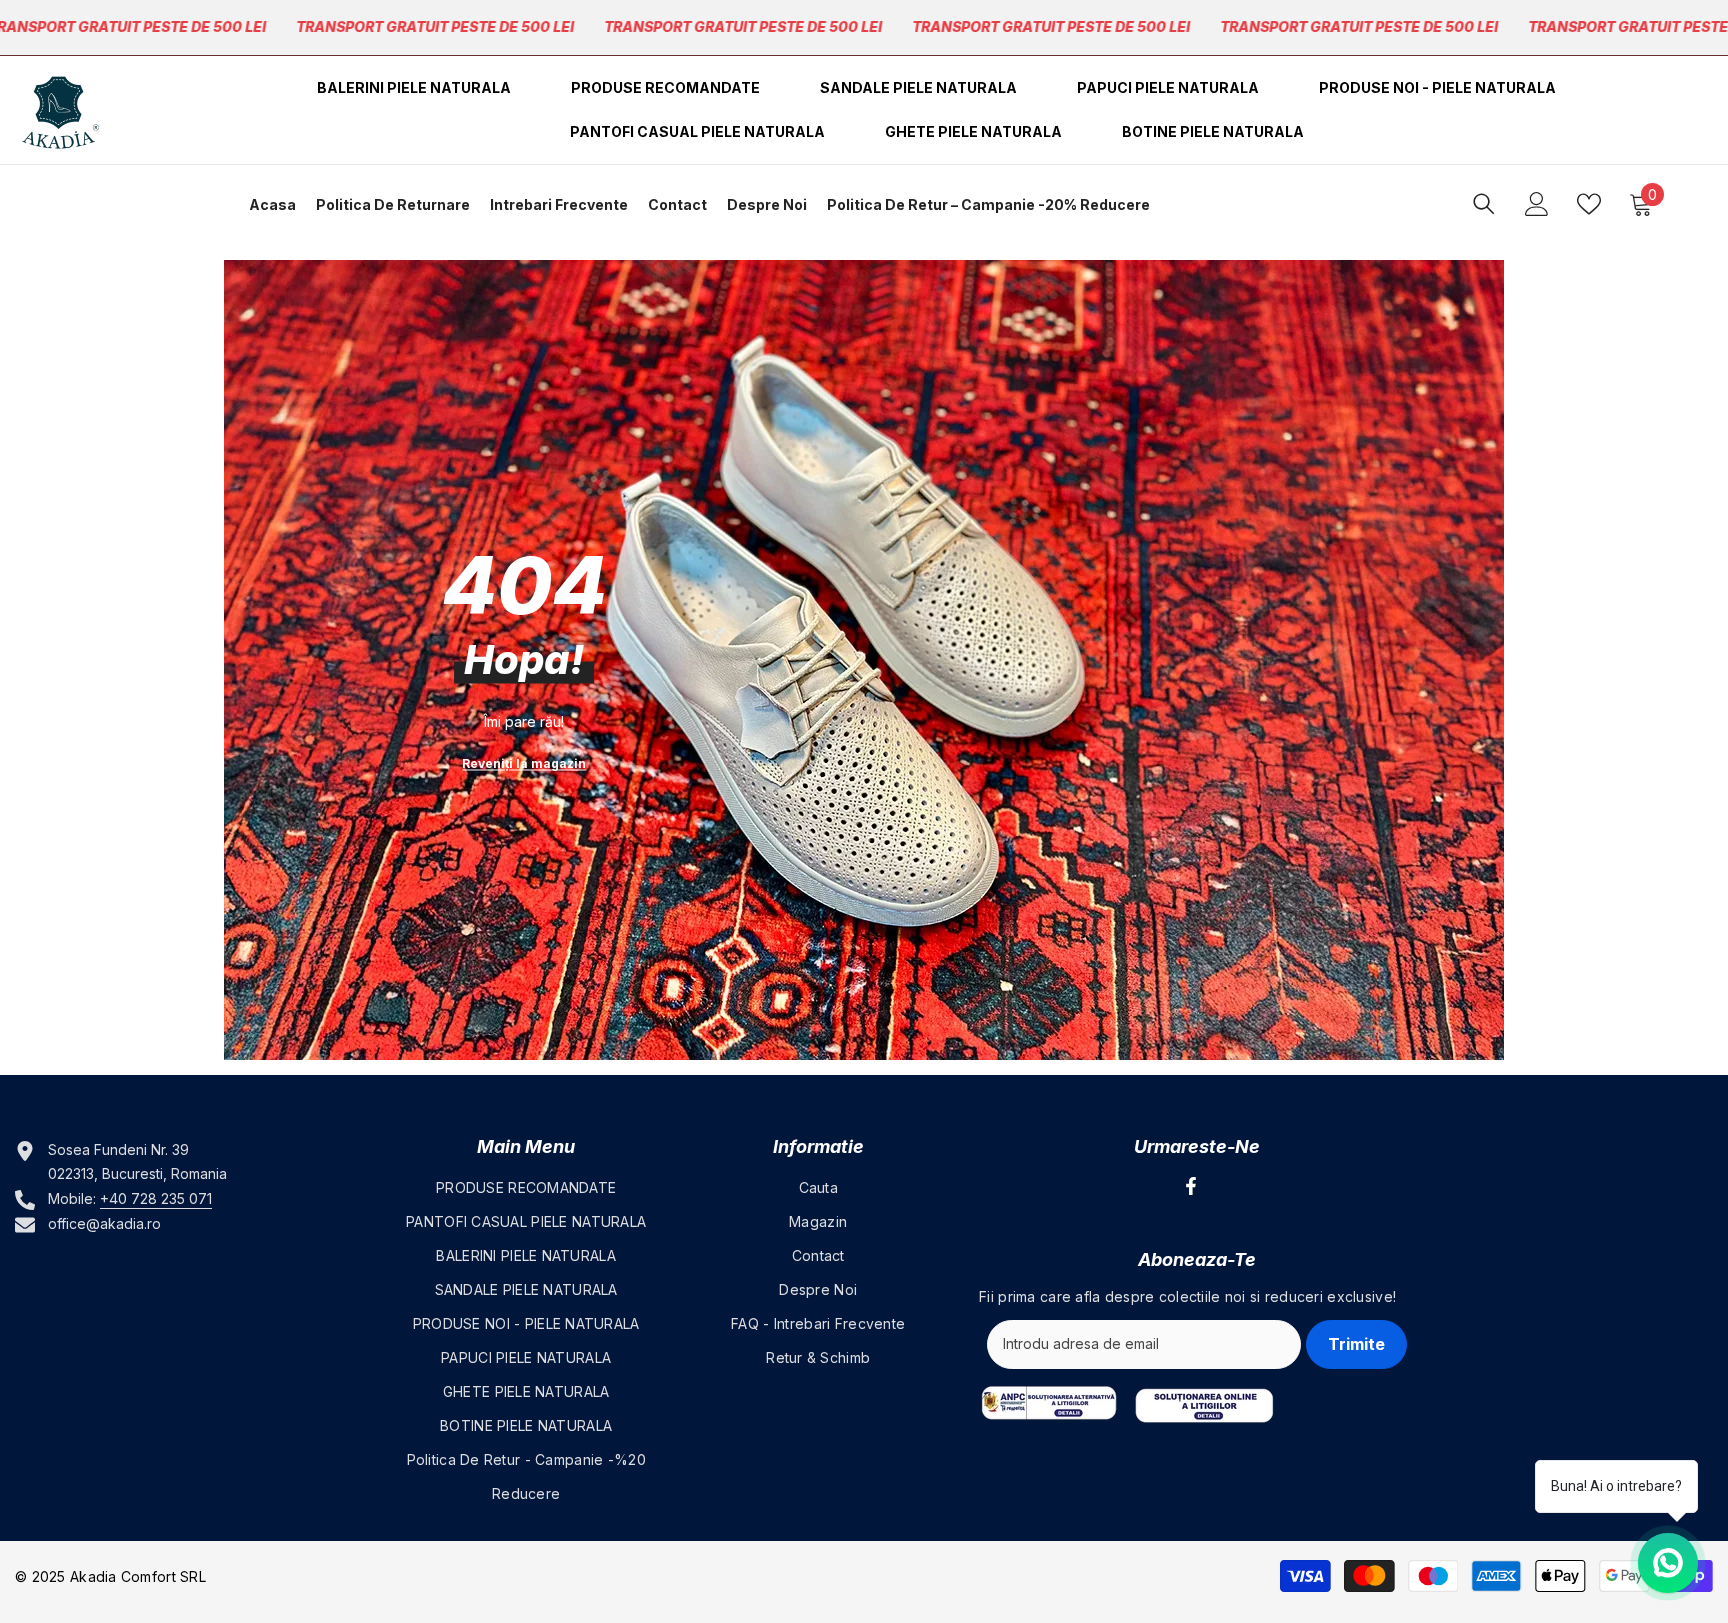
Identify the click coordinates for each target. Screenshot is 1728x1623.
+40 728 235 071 (156, 1198)
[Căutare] (1484, 203)
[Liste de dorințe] (1589, 204)
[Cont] (1537, 204)
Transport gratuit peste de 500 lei (435, 26)
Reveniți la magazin (524, 763)
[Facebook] (1191, 1186)
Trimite (1356, 1344)
